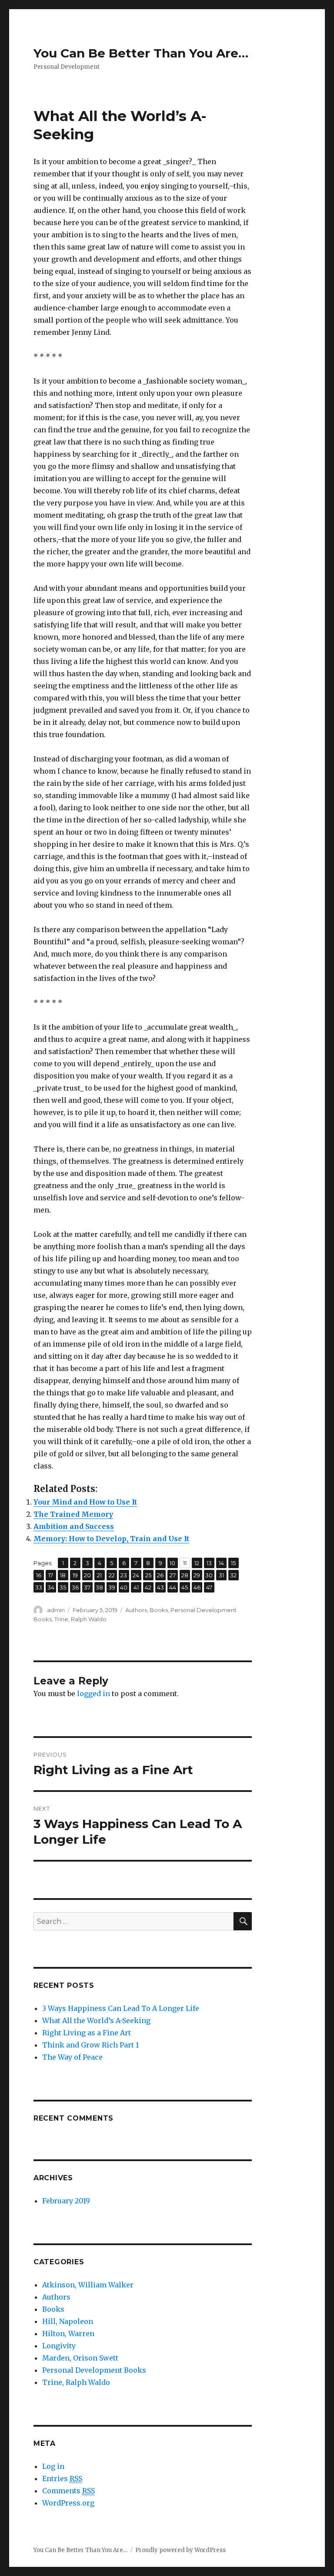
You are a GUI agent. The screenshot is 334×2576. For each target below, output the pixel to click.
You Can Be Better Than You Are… (141, 53)
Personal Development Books (94, 2370)
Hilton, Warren (68, 2334)
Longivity (59, 2346)
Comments (68, 2491)
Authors (136, 1610)
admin (56, 1610)
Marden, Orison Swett (80, 2358)
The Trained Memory (73, 1514)
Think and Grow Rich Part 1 (90, 2045)
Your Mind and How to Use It (85, 1502)
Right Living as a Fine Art (87, 2033)
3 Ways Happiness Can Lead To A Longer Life (121, 2008)
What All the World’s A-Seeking (96, 2020)
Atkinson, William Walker (88, 2285)
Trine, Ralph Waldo (80, 1619)
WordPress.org (68, 2503)
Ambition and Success (74, 1526)
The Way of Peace (72, 2057)
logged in (94, 1694)
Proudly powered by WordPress (180, 2550)
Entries (62, 2478)
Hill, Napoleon (68, 2321)
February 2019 (66, 2201)
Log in (53, 2466)
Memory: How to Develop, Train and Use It (111, 1539)
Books (159, 1610)
